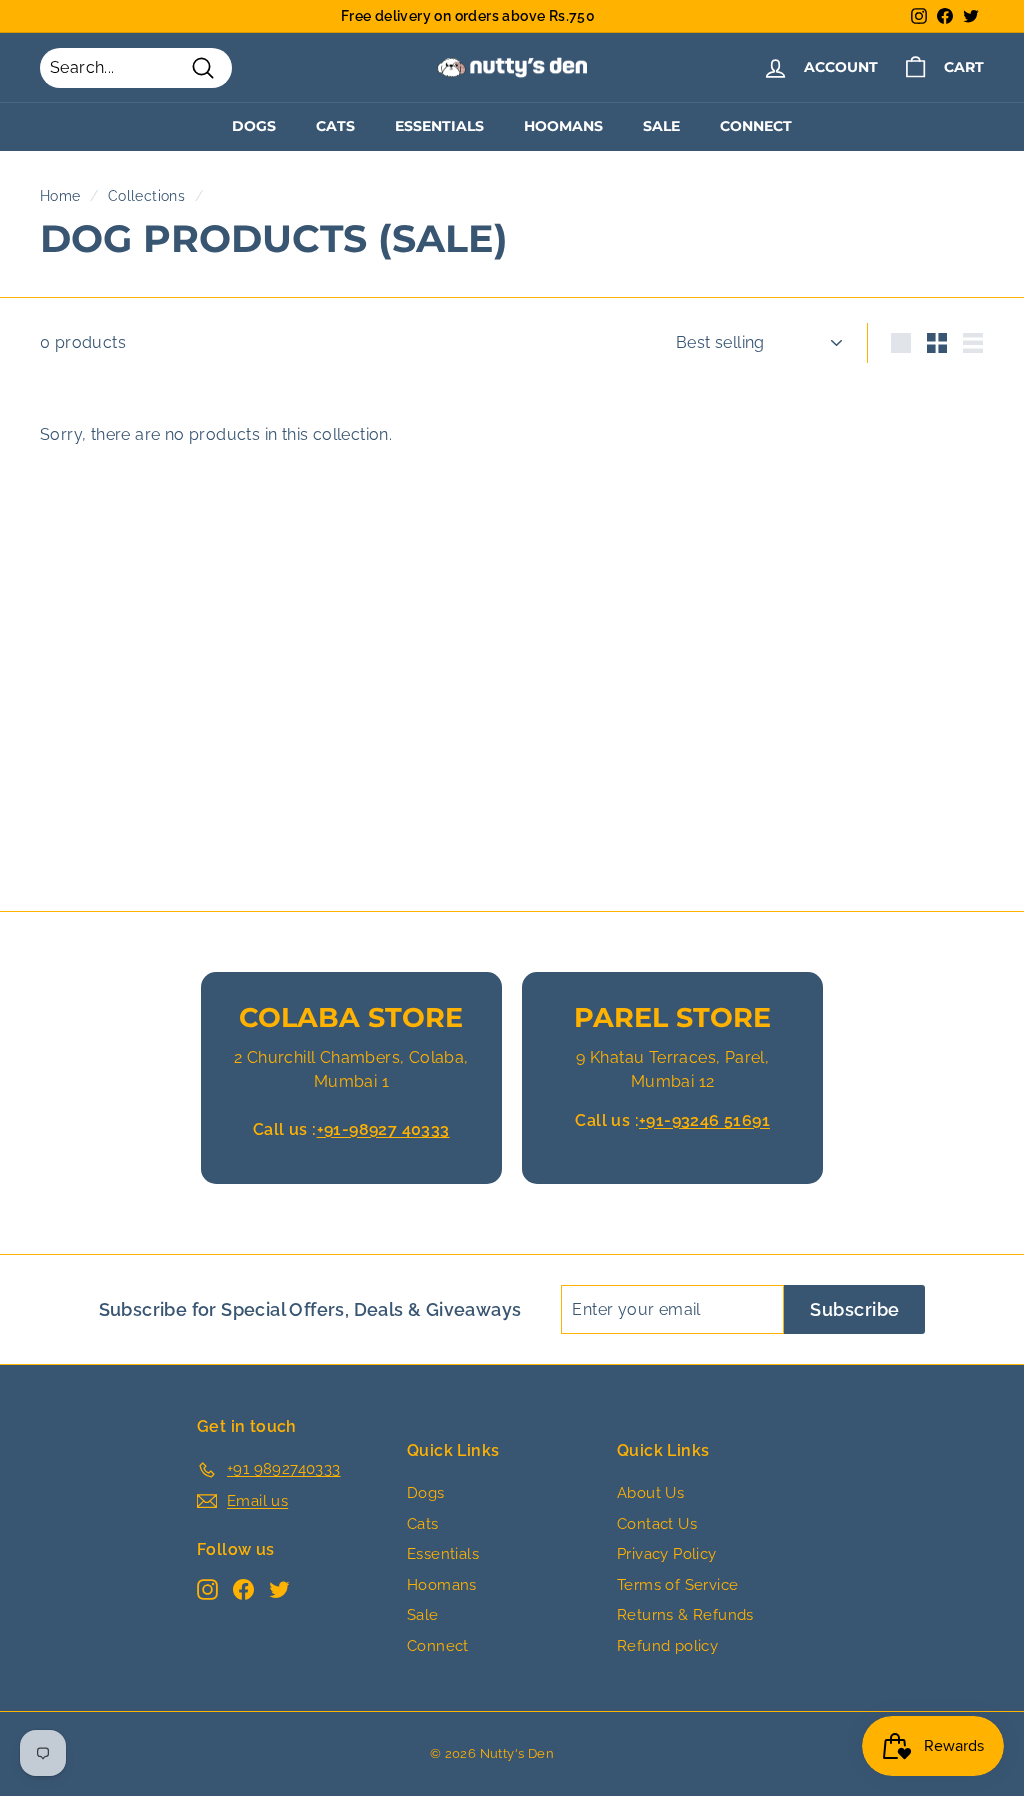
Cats (335, 126)
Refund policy (667, 1646)
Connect (756, 126)
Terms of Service (677, 1585)
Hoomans (563, 126)
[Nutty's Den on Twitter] (279, 1588)
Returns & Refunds (685, 1615)
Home (60, 196)
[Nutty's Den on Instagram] (207, 1588)
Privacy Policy (667, 1554)
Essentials (439, 126)
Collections (146, 196)
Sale (661, 126)
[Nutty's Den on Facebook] (243, 1588)
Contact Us (657, 1524)
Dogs (254, 126)
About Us (650, 1493)
